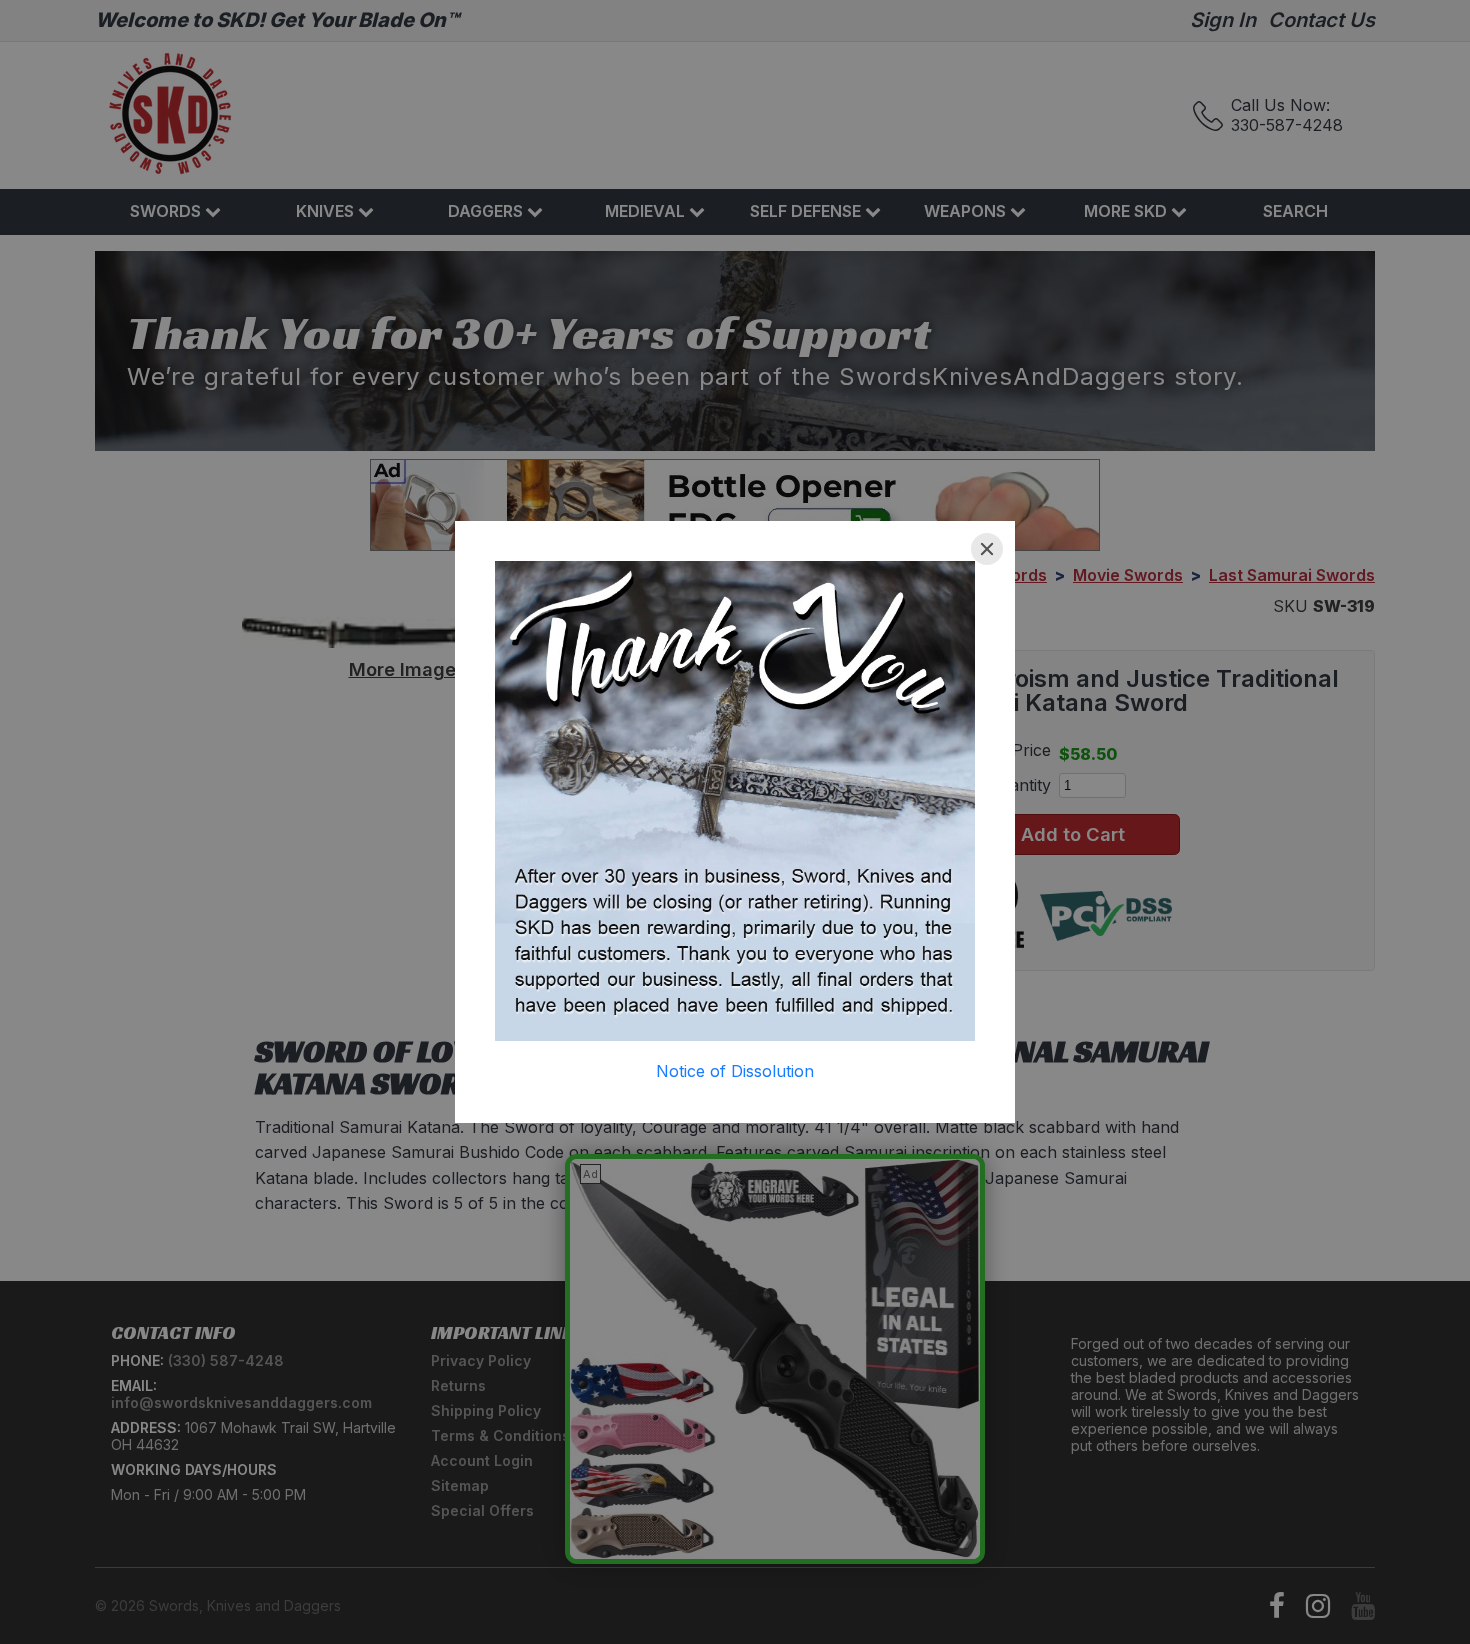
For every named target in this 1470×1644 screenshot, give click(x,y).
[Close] (987, 549)
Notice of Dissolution (735, 1071)
